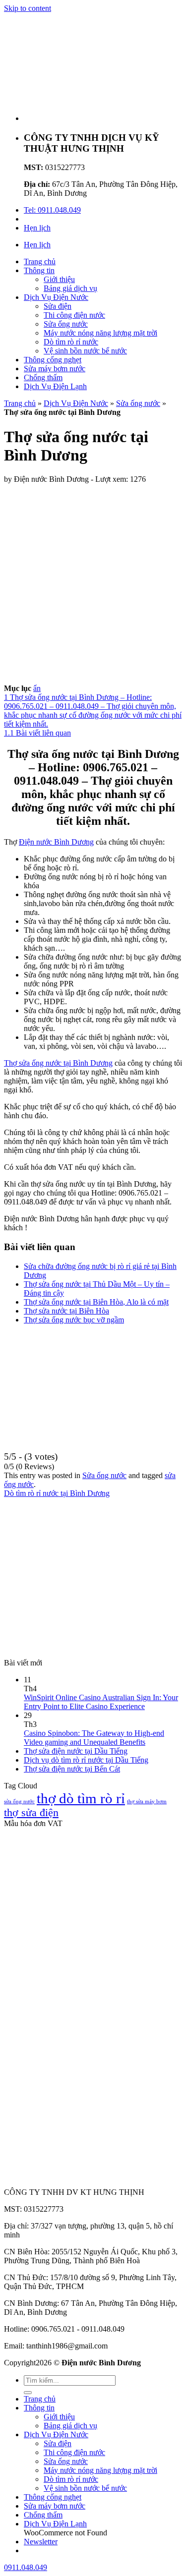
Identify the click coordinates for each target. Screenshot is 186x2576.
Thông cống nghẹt (53, 360)
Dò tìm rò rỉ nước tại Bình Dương (57, 1493)
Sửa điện (58, 306)
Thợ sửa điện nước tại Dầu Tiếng (76, 1751)
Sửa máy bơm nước (55, 369)
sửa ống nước (19, 1802)
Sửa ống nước (66, 324)
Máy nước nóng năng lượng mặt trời (100, 333)
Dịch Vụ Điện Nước (56, 297)
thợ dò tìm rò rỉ (81, 1798)
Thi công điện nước (74, 315)
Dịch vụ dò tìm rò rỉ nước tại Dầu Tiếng (86, 1760)
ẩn (37, 688)
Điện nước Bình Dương (56, 842)
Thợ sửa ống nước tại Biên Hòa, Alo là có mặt (96, 1302)
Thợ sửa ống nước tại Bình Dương (58, 1063)
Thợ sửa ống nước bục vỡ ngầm (74, 1320)
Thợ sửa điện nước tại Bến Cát (72, 1769)
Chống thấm (43, 377)
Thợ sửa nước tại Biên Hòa (66, 1311)
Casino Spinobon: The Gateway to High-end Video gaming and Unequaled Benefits (94, 1738)
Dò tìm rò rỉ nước (71, 342)
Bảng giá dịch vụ (70, 288)
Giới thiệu (59, 279)
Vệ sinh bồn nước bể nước (85, 351)
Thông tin (39, 270)
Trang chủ (40, 261)
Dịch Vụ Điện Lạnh (55, 386)
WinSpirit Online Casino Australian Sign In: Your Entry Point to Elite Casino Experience (101, 1702)
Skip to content (28, 8)
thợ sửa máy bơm (147, 1802)
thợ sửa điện (31, 1813)
